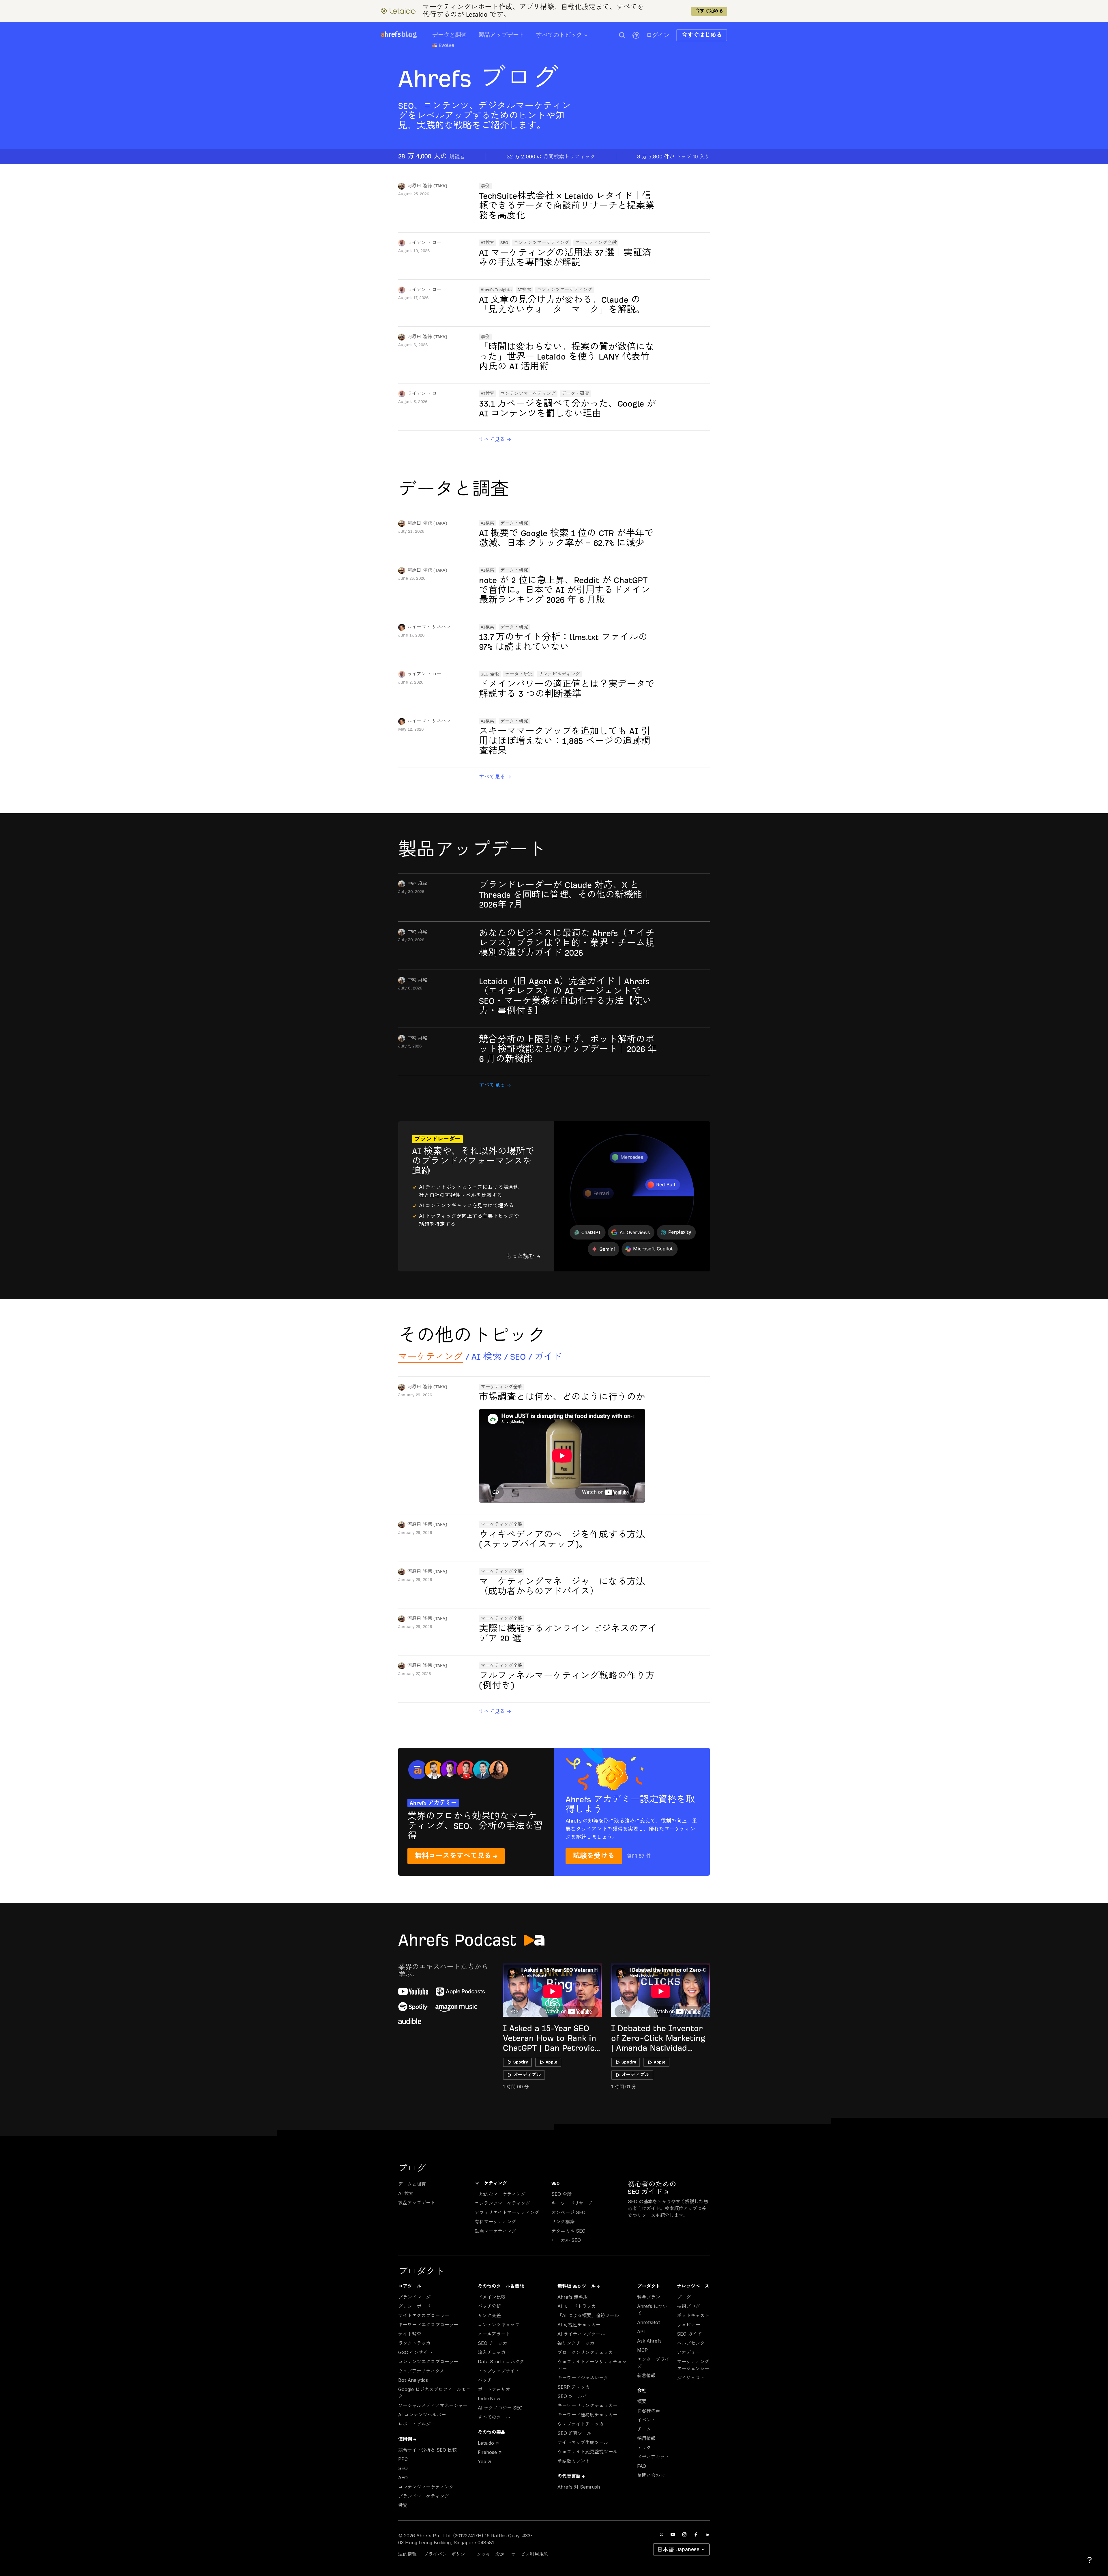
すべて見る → (495, 439)
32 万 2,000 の (551, 157)
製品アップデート (501, 35)
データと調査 (450, 35)
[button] (622, 35)
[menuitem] (568, 37)
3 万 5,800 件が (673, 157)
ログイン (658, 35)
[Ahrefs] (391, 34)
